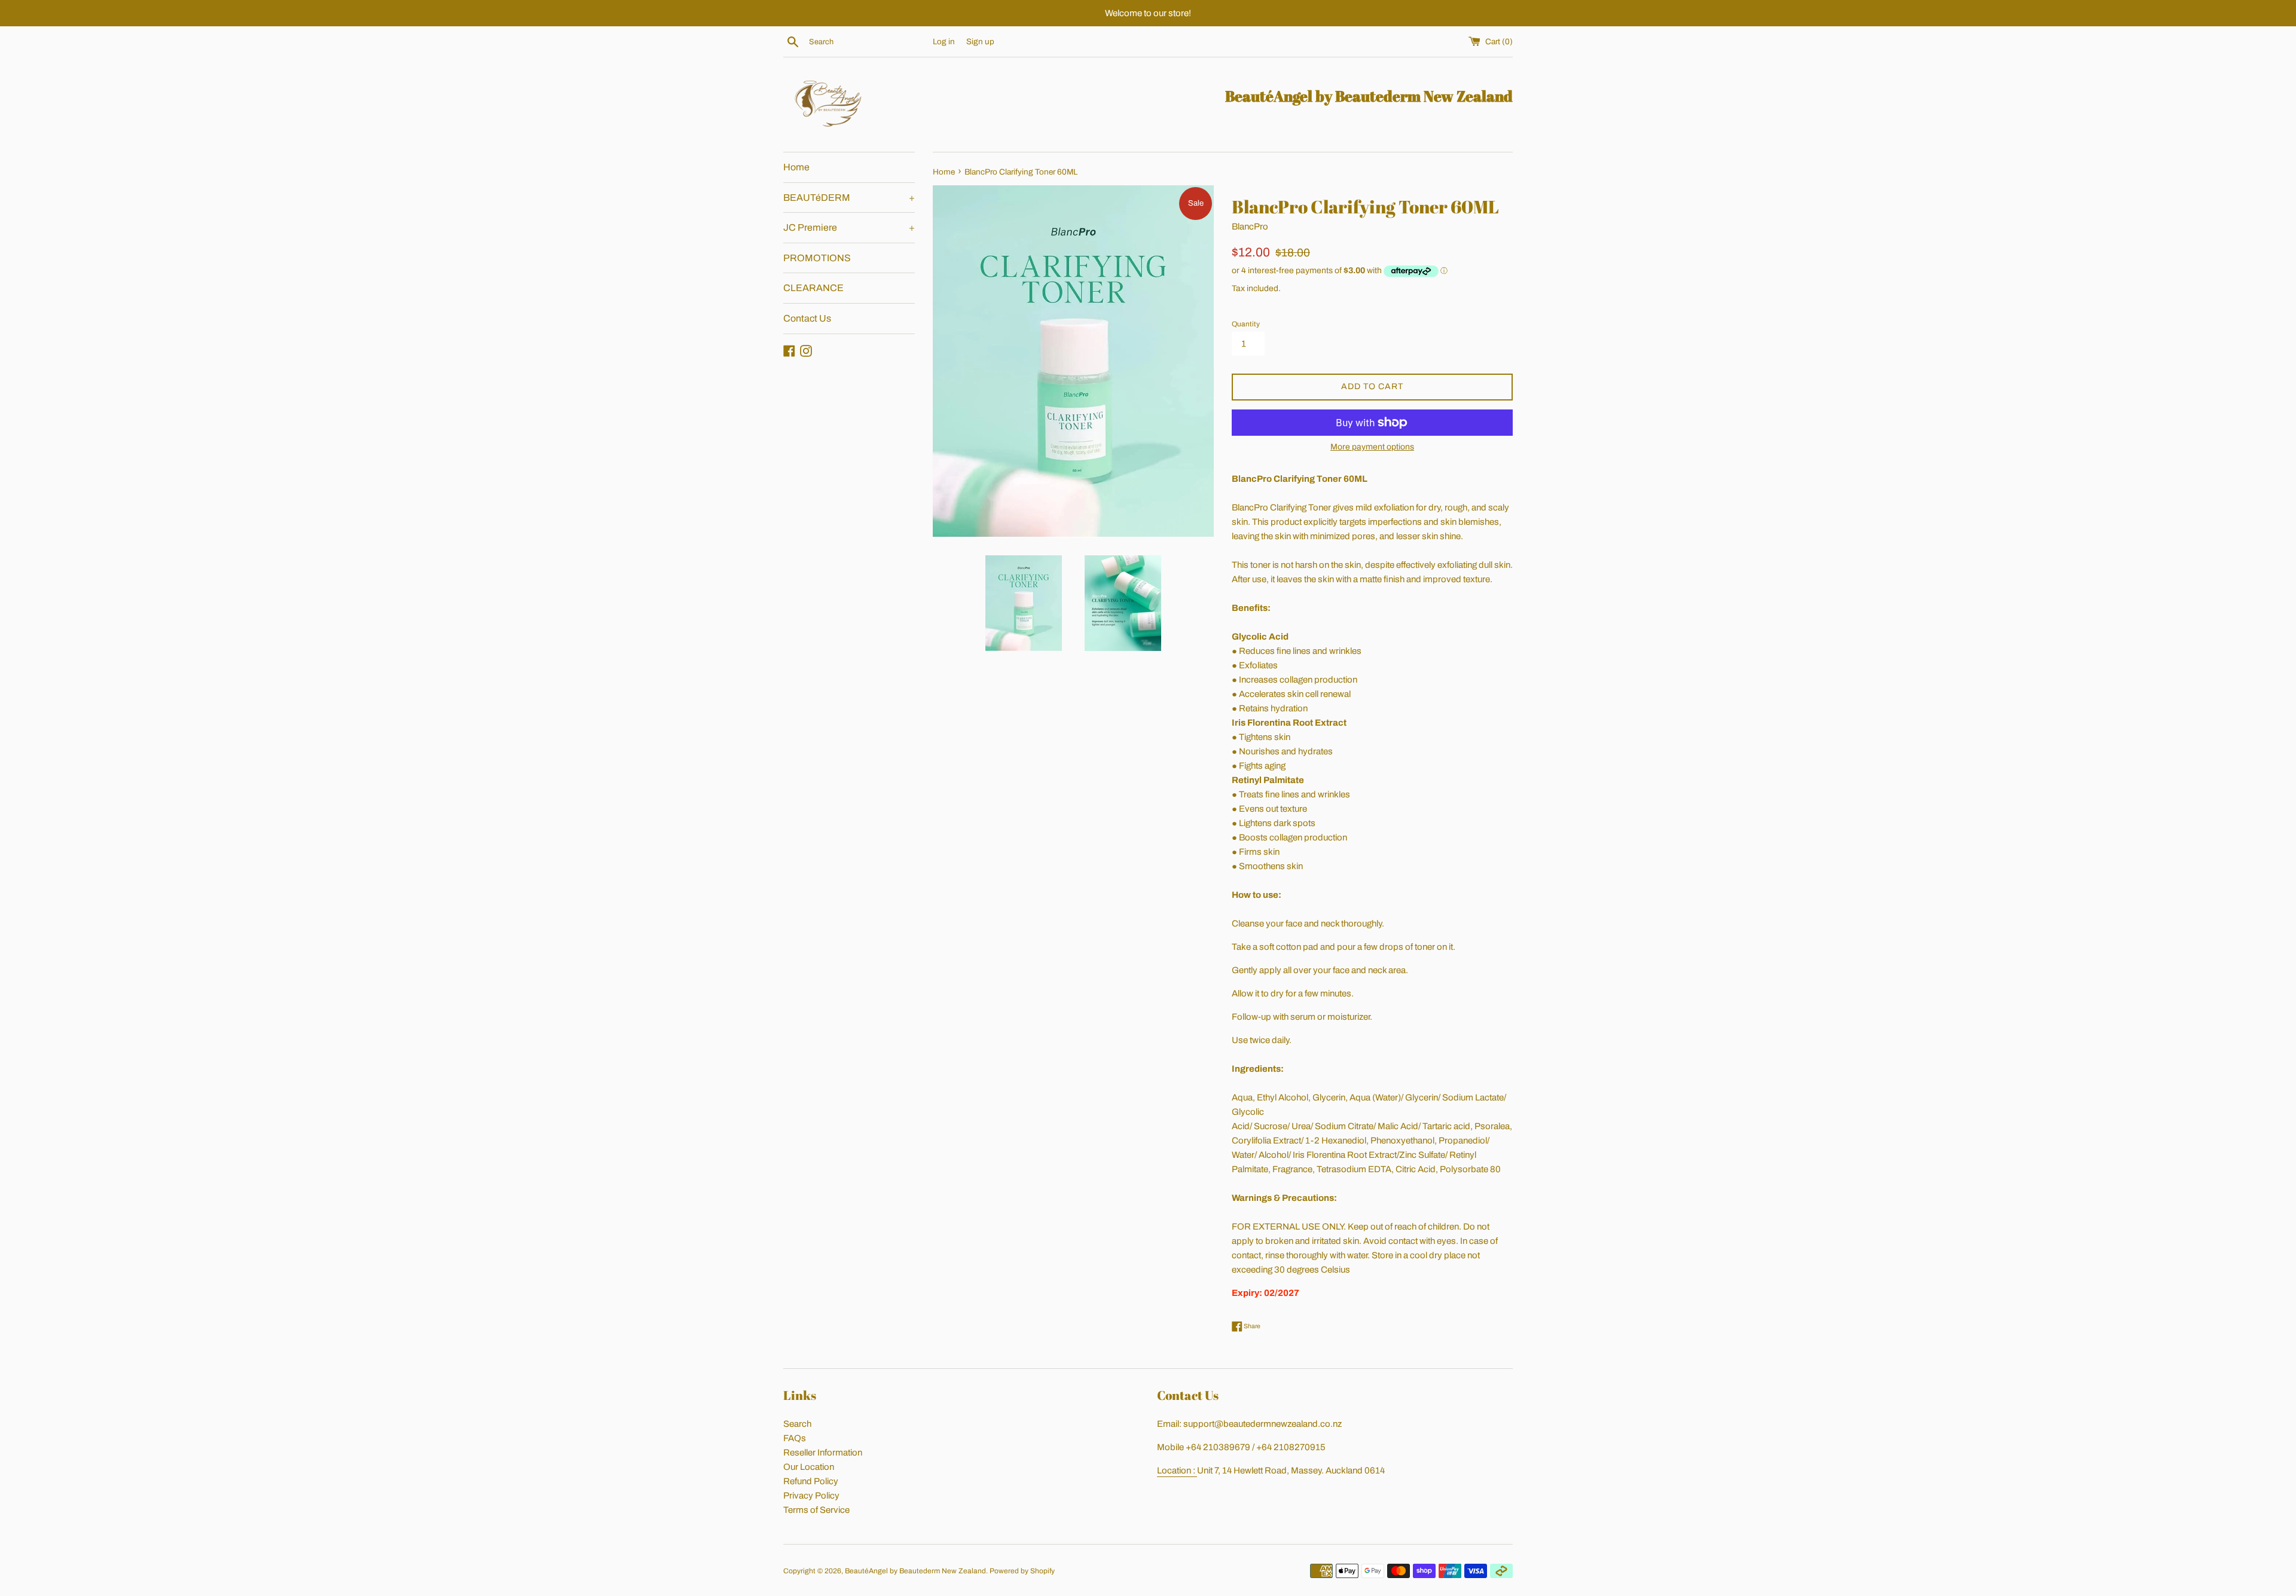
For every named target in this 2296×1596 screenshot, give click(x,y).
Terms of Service (816, 1510)
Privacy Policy (811, 1496)
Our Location (809, 1467)
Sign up (980, 42)
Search (797, 1424)
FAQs (795, 1438)
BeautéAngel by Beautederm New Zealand (915, 1571)
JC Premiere (849, 227)
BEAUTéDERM (849, 198)
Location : (1177, 1470)
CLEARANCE (813, 288)
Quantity (1246, 324)
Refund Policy (811, 1481)
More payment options (1372, 447)
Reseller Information (823, 1453)
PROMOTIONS (817, 258)
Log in (944, 42)
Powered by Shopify (1022, 1571)
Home (796, 167)
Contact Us (807, 318)
